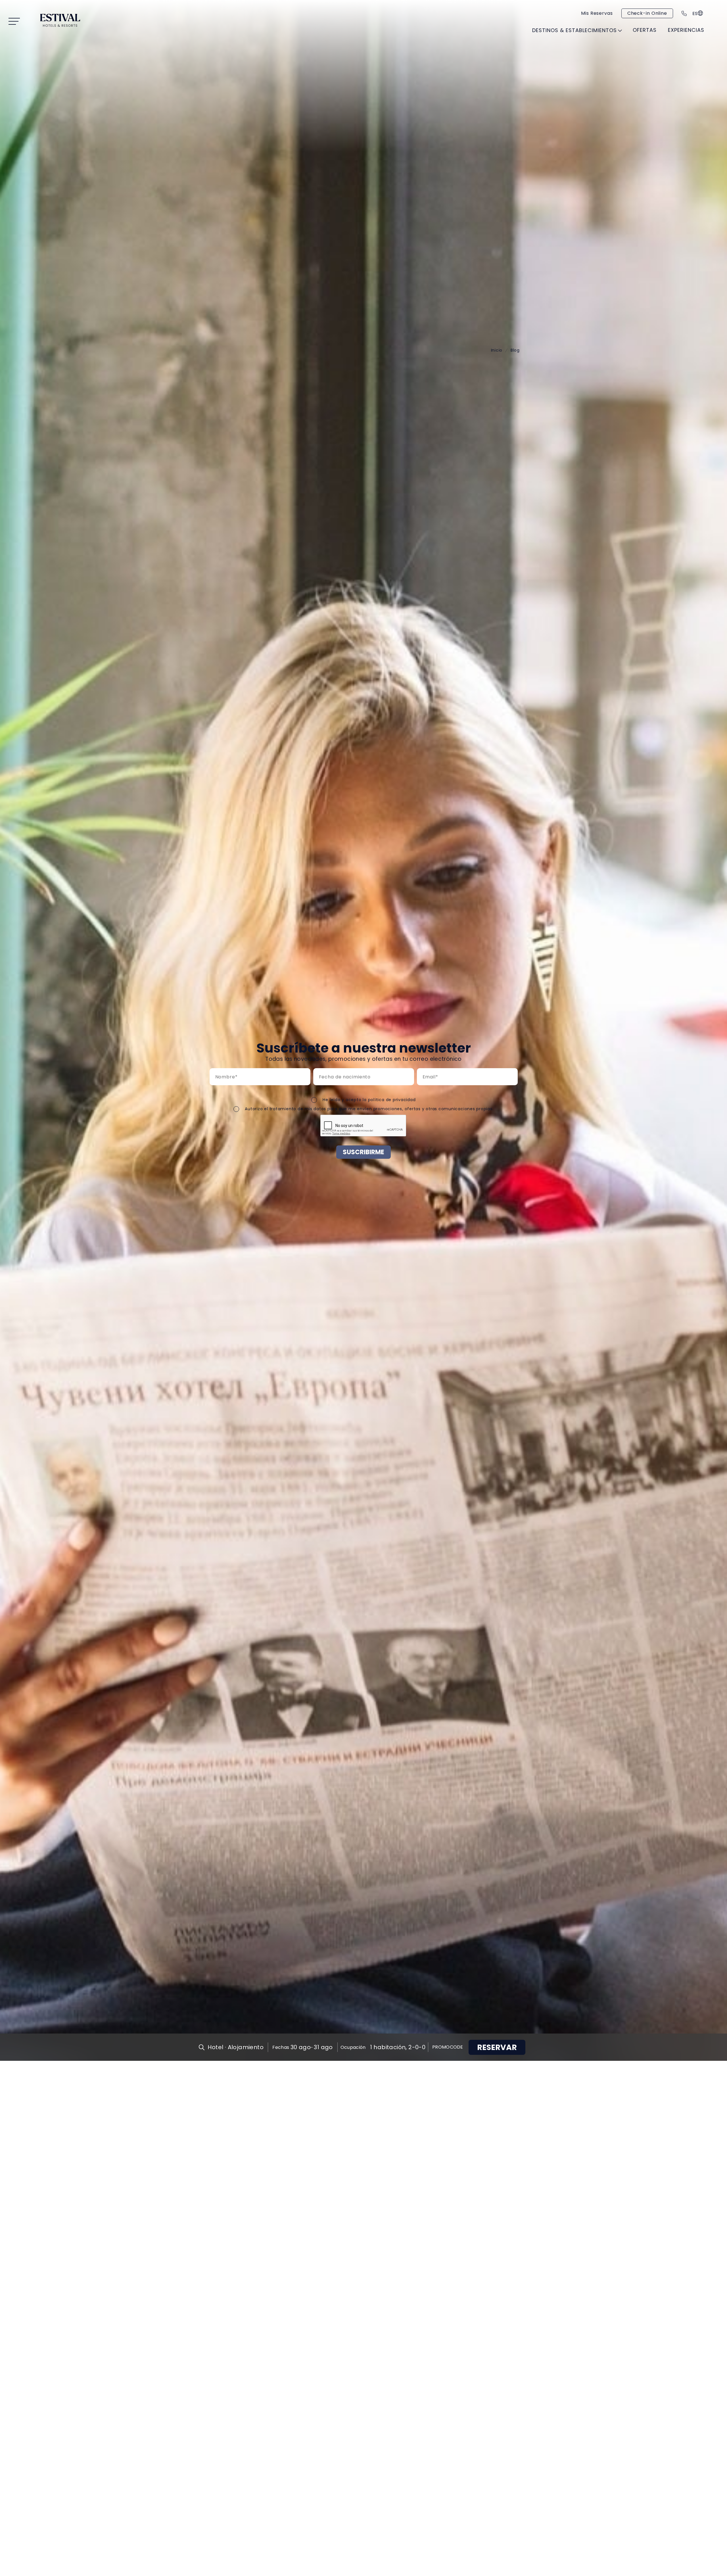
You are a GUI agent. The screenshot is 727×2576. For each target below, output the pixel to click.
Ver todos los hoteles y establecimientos (455, 43)
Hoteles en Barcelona (469, 57)
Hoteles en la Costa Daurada (270, 57)
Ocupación (353, 2047)
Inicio (497, 350)
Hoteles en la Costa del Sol (373, 57)
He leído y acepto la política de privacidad (369, 1100)
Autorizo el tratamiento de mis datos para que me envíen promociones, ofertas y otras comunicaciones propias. (369, 1109)
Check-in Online (647, 13)
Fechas (281, 2047)
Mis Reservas (597, 13)
